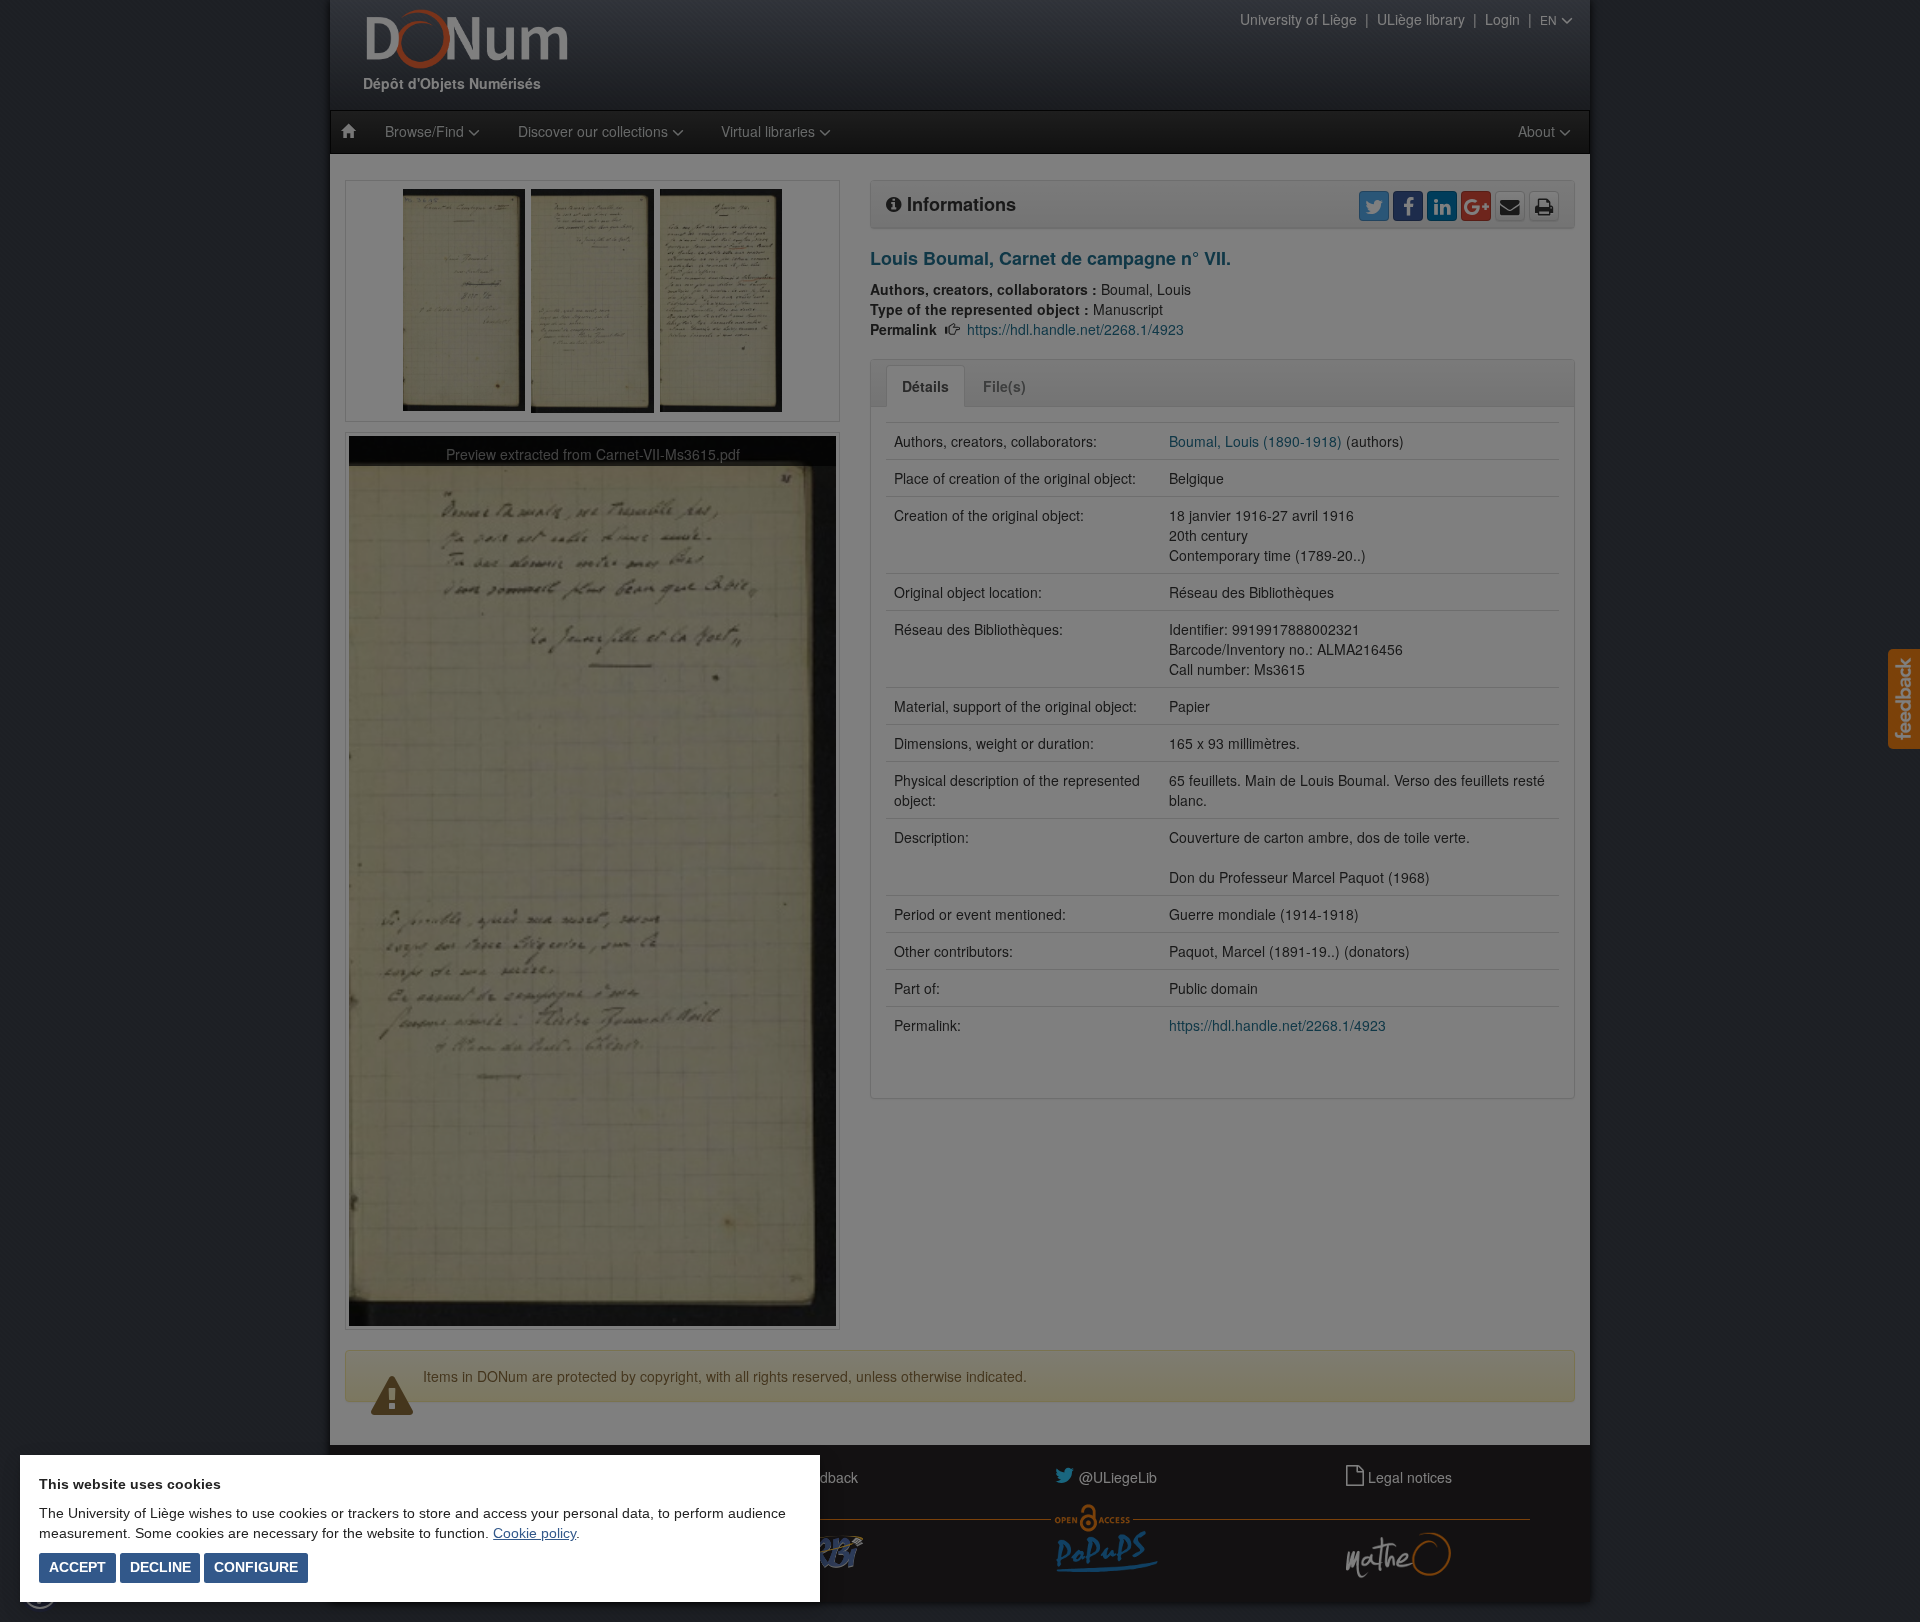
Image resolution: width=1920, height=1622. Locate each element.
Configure (256, 1567)
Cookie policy (534, 1533)
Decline (160, 1567)
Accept (77, 1567)
